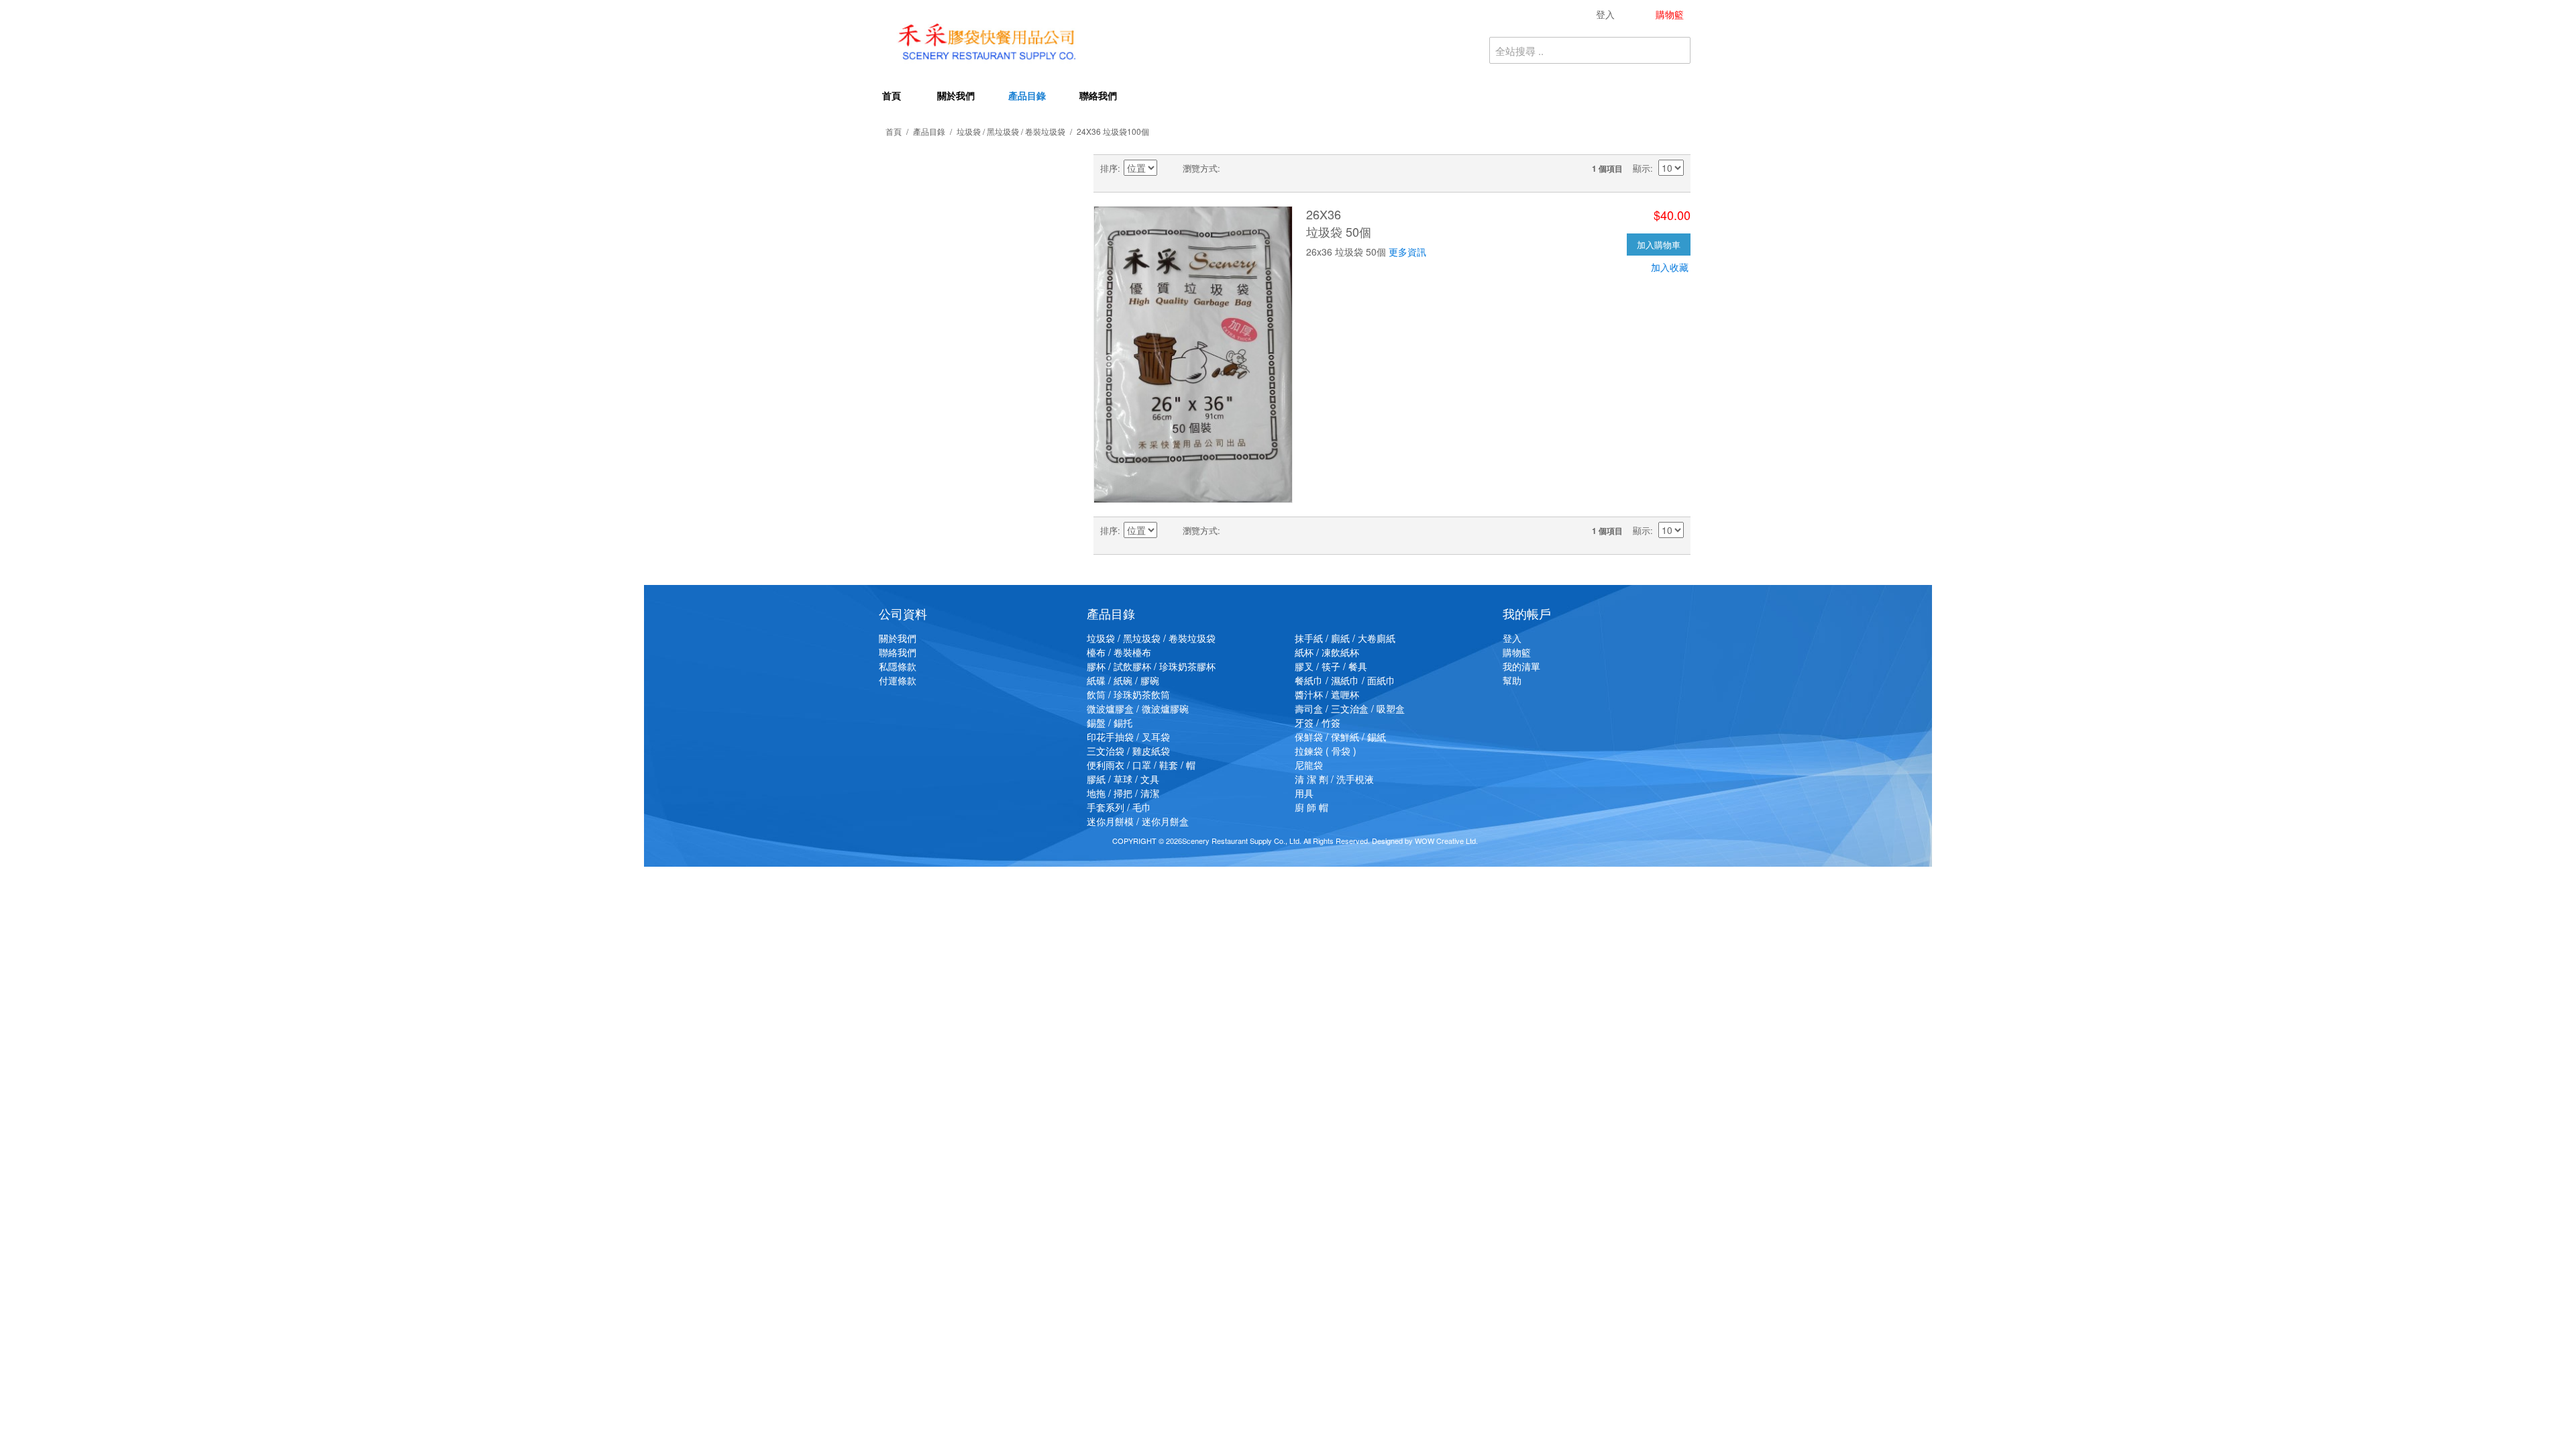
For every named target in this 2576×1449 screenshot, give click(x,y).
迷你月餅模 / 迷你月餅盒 (1138, 821)
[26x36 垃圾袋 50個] (1193, 355)
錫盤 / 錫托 (1110, 722)
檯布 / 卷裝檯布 (1119, 652)
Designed (1387, 841)
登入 (1512, 638)
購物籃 (1517, 652)
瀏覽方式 (1200, 168)
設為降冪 (1169, 168)
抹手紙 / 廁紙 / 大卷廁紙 (1345, 638)
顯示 (1642, 168)
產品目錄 (1027, 95)
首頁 (892, 95)
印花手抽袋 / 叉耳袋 (1128, 737)
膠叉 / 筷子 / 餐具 (1331, 666)
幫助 (1512, 680)
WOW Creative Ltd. (1446, 841)
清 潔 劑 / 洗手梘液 (1334, 779)
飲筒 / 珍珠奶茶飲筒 (1128, 694)
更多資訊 (1407, 252)
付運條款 (898, 680)
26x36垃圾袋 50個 (1339, 222)
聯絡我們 (1098, 95)
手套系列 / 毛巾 (1119, 807)
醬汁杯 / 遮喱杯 (1327, 694)
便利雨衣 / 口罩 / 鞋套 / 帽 (1141, 765)
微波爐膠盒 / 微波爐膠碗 (1138, 708)
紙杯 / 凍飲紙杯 (1327, 652)
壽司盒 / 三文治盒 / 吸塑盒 (1350, 708)
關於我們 (956, 95)
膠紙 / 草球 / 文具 (1123, 779)
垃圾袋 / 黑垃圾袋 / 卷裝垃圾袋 (1011, 131)
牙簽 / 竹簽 (1318, 722)
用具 (1304, 793)
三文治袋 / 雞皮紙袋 (1128, 751)
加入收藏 (1670, 267)
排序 (1109, 168)
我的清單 (1521, 666)
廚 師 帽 (1311, 807)
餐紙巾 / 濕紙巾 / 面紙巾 (1345, 680)
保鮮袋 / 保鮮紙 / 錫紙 (1340, 737)
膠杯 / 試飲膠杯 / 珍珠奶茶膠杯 (1151, 666)
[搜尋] (1677, 50)
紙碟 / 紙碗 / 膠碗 (1123, 680)
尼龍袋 (1309, 765)
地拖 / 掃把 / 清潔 (1123, 793)
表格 (1234, 168)
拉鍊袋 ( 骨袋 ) (1326, 751)
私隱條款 (898, 666)
